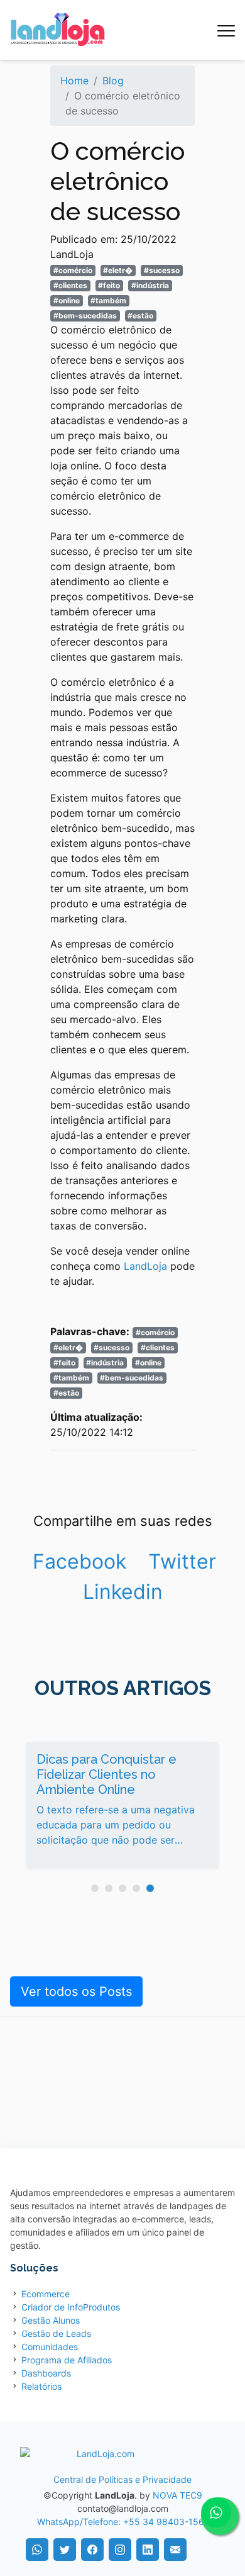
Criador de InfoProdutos (71, 2307)
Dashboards (46, 2373)
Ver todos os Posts (76, 1991)
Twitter (182, 1561)
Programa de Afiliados (67, 2360)
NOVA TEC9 (177, 2495)
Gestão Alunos (51, 2320)
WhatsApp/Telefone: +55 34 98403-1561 (123, 2522)
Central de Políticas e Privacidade (122, 2479)
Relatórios (41, 2386)
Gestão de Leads (56, 2333)
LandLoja (145, 1266)
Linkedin (123, 1592)
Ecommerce (46, 2294)
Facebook (79, 1561)
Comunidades (50, 2347)
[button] (95, 1888)
